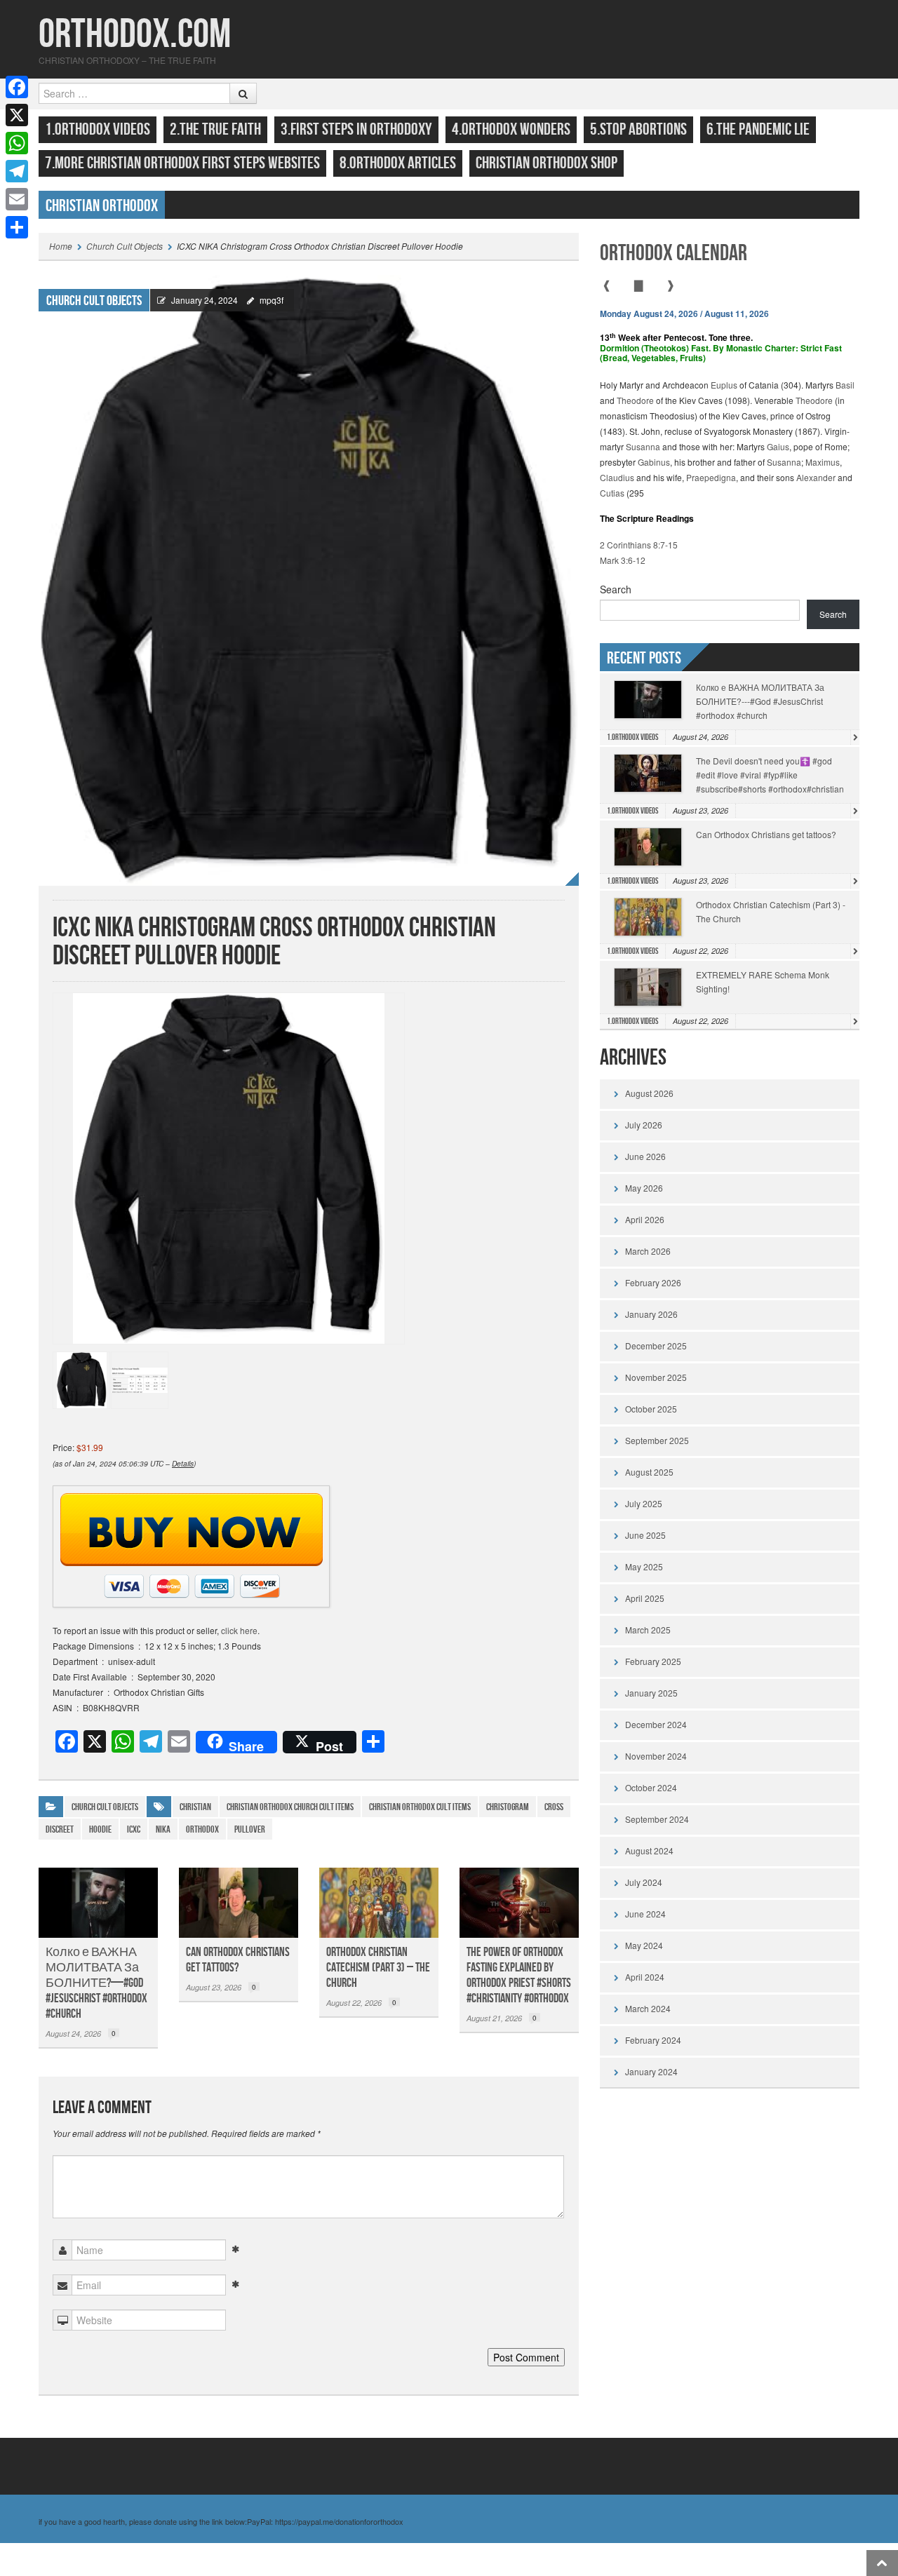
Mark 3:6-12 (623, 560)
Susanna (643, 446)
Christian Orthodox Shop (547, 163)
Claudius (617, 477)
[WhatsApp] (17, 143)
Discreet (60, 1829)
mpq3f (272, 300)
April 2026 (645, 1219)
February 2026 (653, 1282)
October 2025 (651, 1409)
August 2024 (649, 1850)
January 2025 (651, 1693)
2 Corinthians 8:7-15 (639, 545)
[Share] (17, 227)
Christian (195, 1807)
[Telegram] (17, 171)
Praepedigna (711, 477)
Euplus (724, 385)
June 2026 (645, 1156)
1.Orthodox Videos (98, 129)
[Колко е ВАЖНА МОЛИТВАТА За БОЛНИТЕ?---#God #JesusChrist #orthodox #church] (98, 1903)
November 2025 (656, 1377)
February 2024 (653, 2040)
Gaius (778, 446)
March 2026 (648, 1251)
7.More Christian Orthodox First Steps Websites (182, 163)
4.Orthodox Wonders (511, 129)
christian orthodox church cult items (290, 1807)
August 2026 (649, 1093)
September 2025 (657, 1440)
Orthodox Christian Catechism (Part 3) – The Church (378, 1968)
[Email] (17, 199)
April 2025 (645, 1598)
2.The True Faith (215, 129)
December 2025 (656, 1346)
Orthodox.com (135, 35)
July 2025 (644, 1503)
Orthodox (202, 1829)
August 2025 (649, 1472)
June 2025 (645, 1535)
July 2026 (644, 1125)
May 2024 (644, 1945)
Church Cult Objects (125, 246)
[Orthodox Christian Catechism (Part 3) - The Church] (379, 1903)
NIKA (163, 1829)
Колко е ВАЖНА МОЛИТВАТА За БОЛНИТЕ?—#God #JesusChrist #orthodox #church (96, 1983)
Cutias (612, 493)
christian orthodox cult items (420, 1807)
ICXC (134, 1829)
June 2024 (645, 1914)
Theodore (635, 400)
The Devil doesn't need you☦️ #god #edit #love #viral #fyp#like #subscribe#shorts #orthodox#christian (770, 775)
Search (616, 589)
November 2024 (656, 1756)
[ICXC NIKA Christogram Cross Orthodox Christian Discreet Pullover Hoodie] (309, 579)
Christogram (508, 1807)
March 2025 (648, 1630)
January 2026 (651, 1314)
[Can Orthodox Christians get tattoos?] (239, 1903)
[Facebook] (17, 87)
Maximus (823, 462)
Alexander (816, 477)
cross (554, 1807)
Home (61, 246)
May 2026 (644, 1188)
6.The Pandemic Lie (758, 129)
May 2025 (644, 1566)
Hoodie (100, 1829)
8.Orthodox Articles (398, 163)
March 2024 (648, 2008)
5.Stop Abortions (638, 129)
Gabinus (654, 462)
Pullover (250, 1829)
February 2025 (653, 1661)
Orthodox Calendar (673, 254)
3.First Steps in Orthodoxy (356, 129)
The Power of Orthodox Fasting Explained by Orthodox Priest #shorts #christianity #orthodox (519, 1975)
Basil (845, 385)
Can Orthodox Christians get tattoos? (238, 1960)
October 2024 (651, 1787)
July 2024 (644, 1882)
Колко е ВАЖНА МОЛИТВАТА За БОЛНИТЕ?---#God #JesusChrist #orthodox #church (760, 701)
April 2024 (645, 1977)
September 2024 (657, 1819)
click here (239, 1630)
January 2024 (651, 2071)
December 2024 (656, 1724)
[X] (17, 115)
